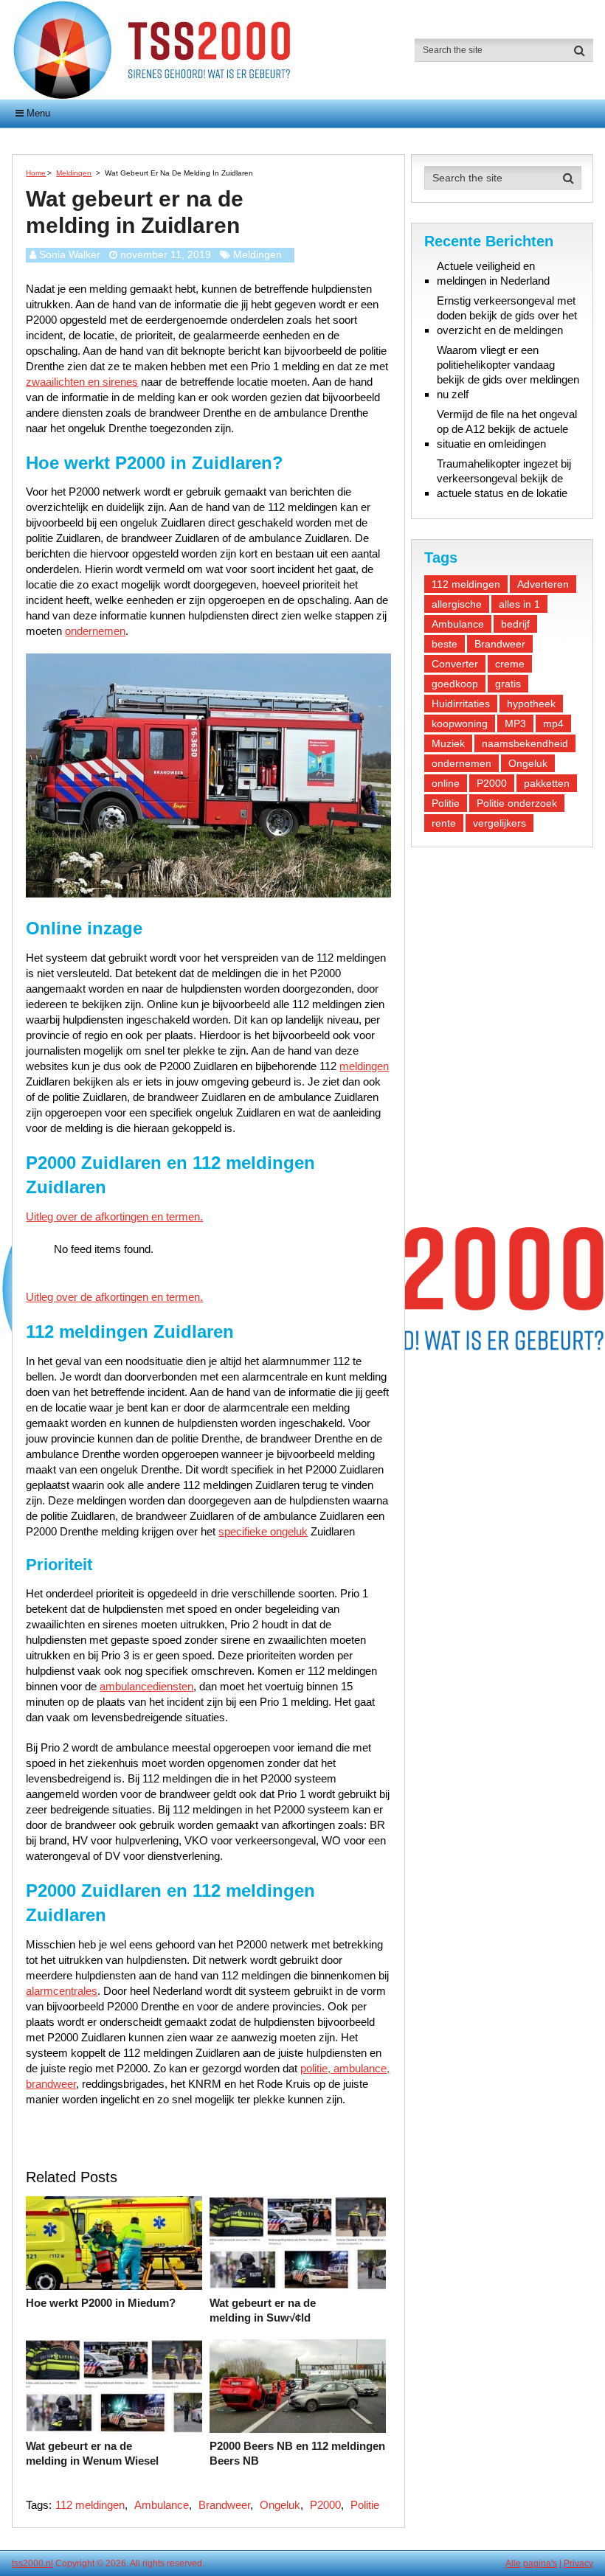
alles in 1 (519, 604)
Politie (365, 2505)
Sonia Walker (70, 254)
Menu (38, 113)
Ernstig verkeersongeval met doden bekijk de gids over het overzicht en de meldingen (507, 315)
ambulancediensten (146, 1686)
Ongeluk (280, 2505)
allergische (457, 604)
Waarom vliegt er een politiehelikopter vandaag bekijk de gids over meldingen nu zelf (508, 372)
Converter (455, 664)
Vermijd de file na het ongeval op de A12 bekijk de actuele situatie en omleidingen (507, 429)
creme (510, 664)
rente (444, 823)
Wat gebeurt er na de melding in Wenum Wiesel (92, 2453)
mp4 (553, 723)
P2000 (325, 2505)
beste (445, 644)
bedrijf (515, 624)
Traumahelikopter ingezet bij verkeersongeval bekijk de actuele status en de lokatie (504, 478)
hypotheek (531, 704)
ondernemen (95, 631)
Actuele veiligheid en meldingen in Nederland (493, 273)
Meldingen (257, 254)
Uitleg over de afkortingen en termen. (114, 1216)
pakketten (547, 783)
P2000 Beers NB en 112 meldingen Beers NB (297, 2453)
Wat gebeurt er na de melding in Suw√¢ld (263, 2310)
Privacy (578, 2563)
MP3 (515, 723)
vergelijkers (499, 823)
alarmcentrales (62, 1991)
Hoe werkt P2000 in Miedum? (101, 2303)
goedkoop (455, 684)
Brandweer (224, 2505)
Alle (513, 2563)
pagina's (540, 2563)
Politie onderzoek (517, 803)
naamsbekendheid (525, 743)
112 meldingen (90, 2505)
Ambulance (162, 2505)
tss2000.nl (32, 2563)
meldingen (364, 1066)
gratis (508, 684)
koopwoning (460, 723)
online (446, 783)
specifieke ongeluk (263, 1531)
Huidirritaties (461, 704)
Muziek (448, 743)
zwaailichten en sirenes (82, 382)
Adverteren (543, 584)
